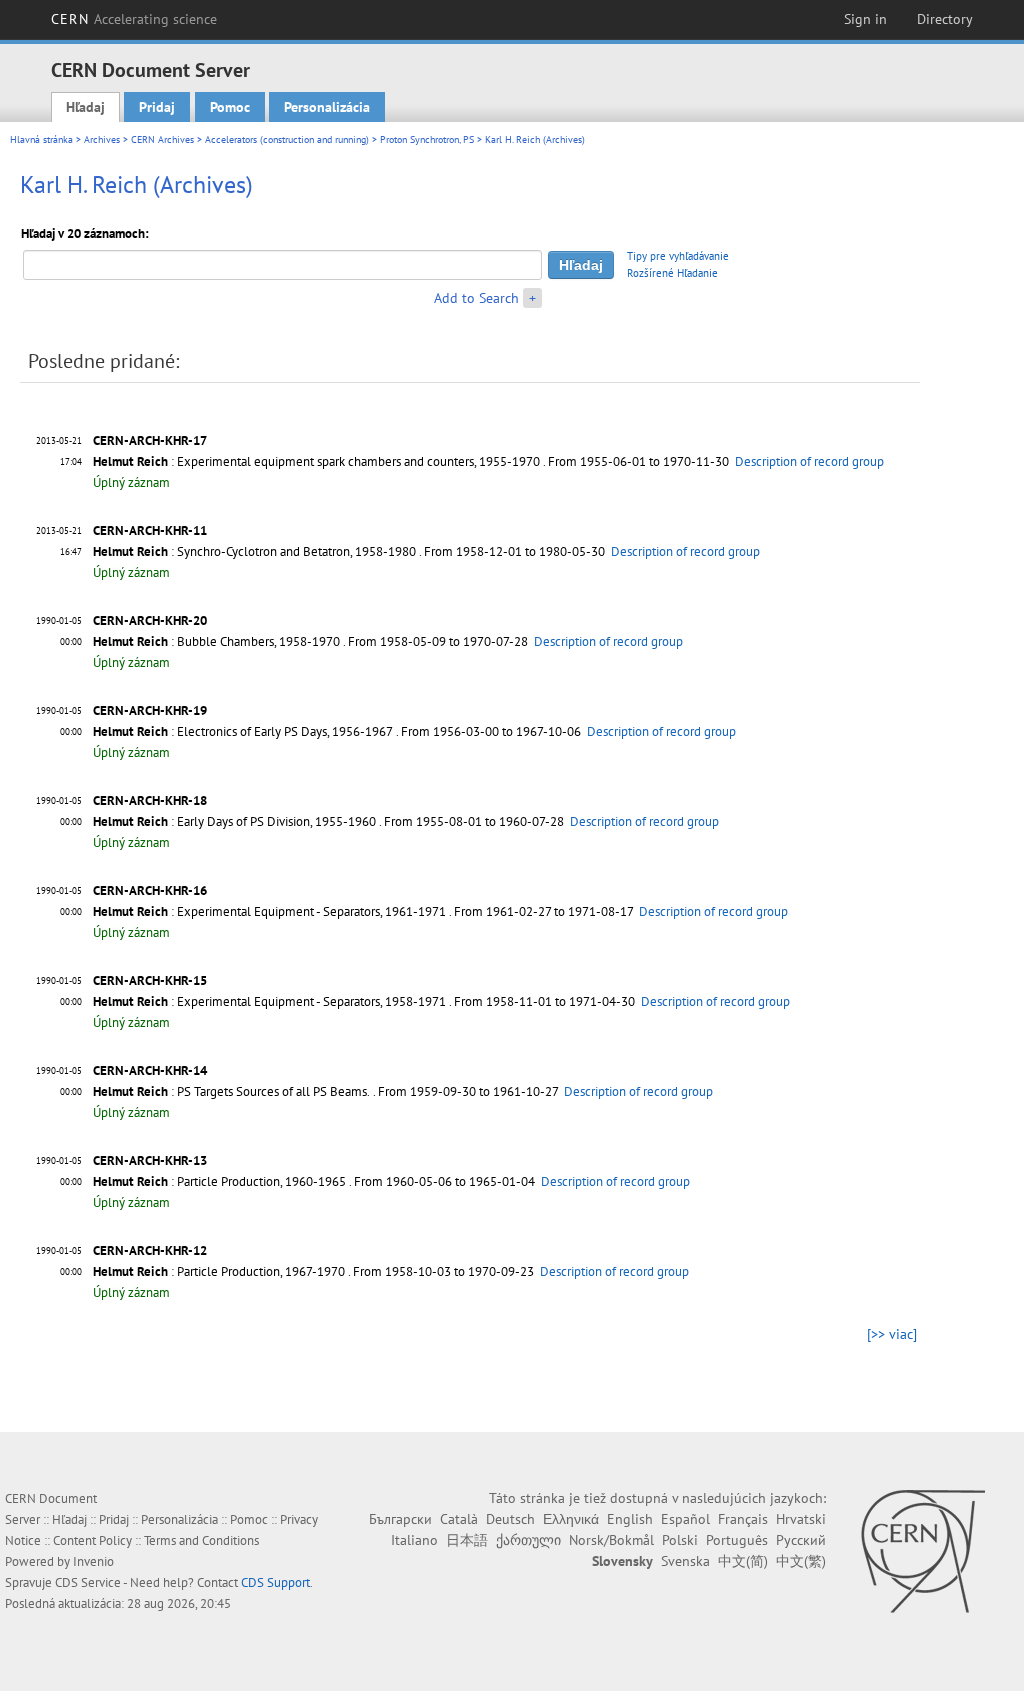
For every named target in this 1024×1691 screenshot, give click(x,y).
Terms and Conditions (201, 1540)
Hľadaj (85, 107)
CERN (134, 19)
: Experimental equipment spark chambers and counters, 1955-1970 (316, 461)
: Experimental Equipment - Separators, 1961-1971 (269, 911)
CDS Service (88, 1582)
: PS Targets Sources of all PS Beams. (231, 1091)
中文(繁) (801, 1561)
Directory (945, 19)
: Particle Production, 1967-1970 (219, 1271)
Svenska (685, 1561)
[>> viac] (892, 1334)
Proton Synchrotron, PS (427, 139)
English (630, 1519)
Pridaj (157, 107)
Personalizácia (327, 107)
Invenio (93, 1561)
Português (737, 1540)
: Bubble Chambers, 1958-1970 (216, 641)
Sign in (865, 19)
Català (459, 1519)
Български (400, 1519)
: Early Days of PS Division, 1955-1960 (234, 821)
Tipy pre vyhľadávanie (678, 256)
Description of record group (809, 461)
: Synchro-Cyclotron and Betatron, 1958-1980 (254, 551)
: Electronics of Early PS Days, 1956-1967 (243, 731)
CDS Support (275, 1582)
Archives (102, 139)
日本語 (467, 1540)
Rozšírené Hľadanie (672, 273)
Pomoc (230, 107)
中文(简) (743, 1561)
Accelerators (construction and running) (287, 139)
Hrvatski (801, 1519)
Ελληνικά (571, 1519)
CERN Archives (162, 139)
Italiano (414, 1540)
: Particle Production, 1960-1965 (219, 1181)
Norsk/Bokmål (611, 1540)
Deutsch (510, 1519)
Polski (680, 1540)
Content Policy (92, 1540)
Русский (801, 1540)
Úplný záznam (131, 482)
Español (685, 1519)
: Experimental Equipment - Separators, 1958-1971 (269, 1001)
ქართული (528, 1540)
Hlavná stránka (41, 139)
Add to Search (476, 298)
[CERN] (922, 1551)
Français (743, 1519)
